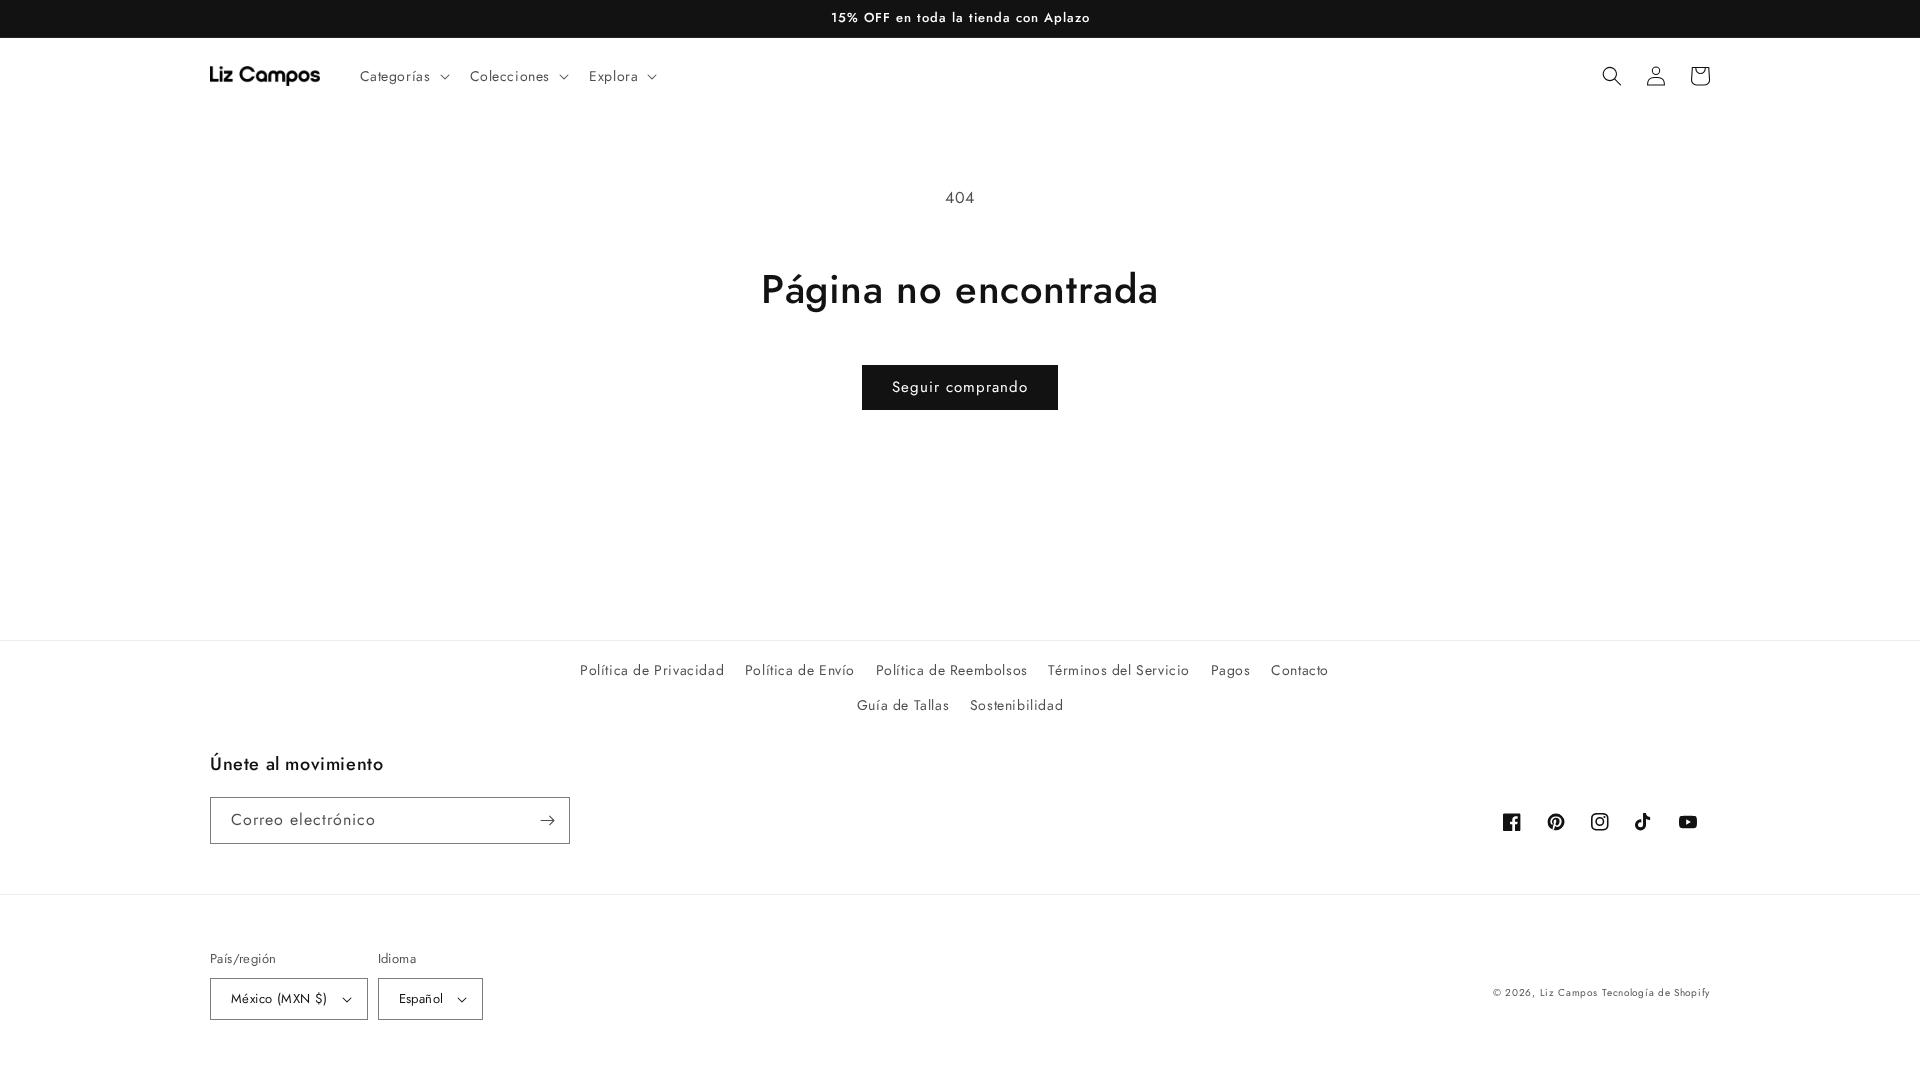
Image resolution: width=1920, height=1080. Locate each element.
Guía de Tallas (903, 705)
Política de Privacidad (652, 670)
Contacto (1300, 670)
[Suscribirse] (547, 820)
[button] (403, 76)
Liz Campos (1569, 992)
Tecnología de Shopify (1656, 992)
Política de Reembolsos (952, 670)
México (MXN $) (279, 998)
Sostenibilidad (1016, 705)
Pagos (1231, 670)
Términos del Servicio (1119, 670)
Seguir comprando (960, 387)
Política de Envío (800, 670)
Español (421, 998)
